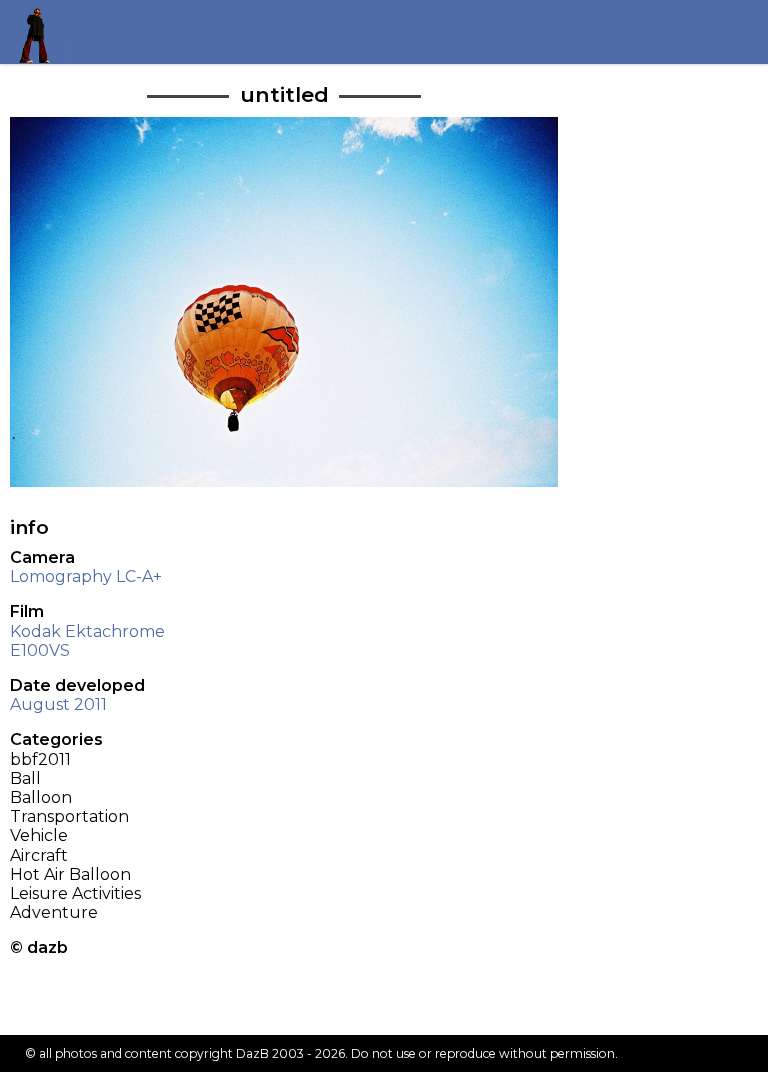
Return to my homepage (41, 31)
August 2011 (58, 704)
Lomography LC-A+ (86, 576)
